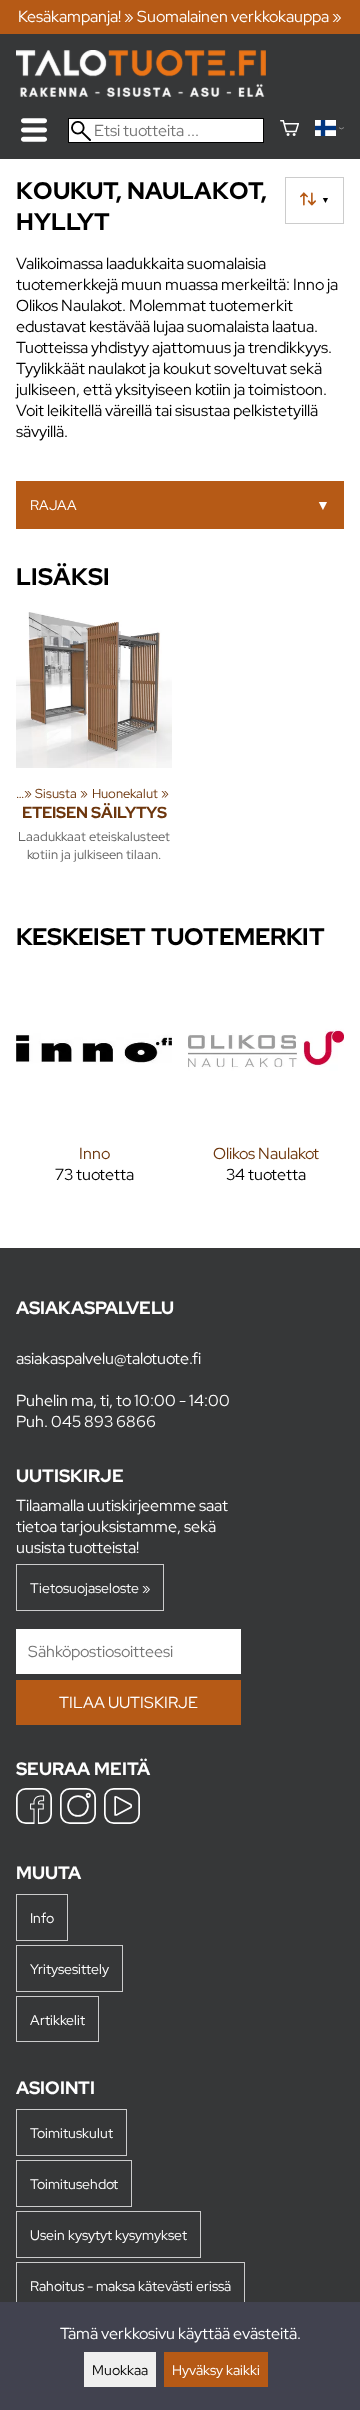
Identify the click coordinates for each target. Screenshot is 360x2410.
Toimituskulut (71, 2132)
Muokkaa (120, 2369)
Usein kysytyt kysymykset (108, 2234)
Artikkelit (57, 2019)
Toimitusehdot (74, 2183)
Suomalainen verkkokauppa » (239, 16)
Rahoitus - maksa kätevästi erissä (130, 2285)
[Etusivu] (141, 91)
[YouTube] (122, 1808)
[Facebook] (34, 1808)
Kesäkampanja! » (76, 16)
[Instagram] (78, 1808)
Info (42, 1917)
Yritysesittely (69, 1968)
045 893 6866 (103, 1421)
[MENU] (34, 130)
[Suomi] (329, 130)
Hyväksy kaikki (216, 2369)
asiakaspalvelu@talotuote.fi (108, 1358)
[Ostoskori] (289, 130)
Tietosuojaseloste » (90, 1587)
